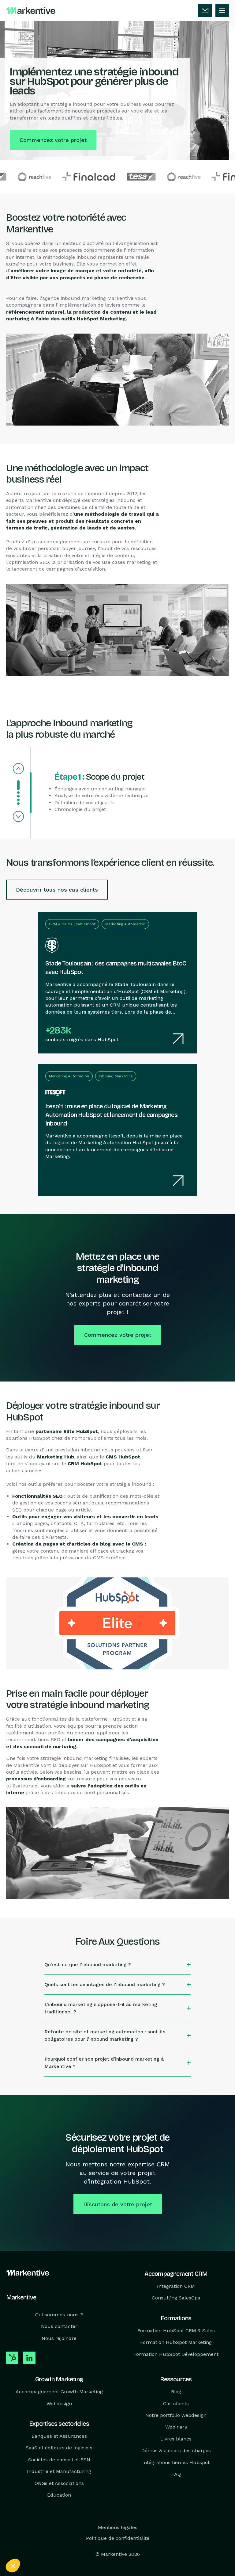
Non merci (27, 2545)
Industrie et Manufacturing (59, 2471)
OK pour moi (113, 2545)
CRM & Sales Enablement (72, 924)
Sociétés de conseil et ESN (59, 2460)
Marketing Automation (125, 924)
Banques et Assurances (59, 2436)
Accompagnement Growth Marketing (59, 2392)
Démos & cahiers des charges (176, 2450)
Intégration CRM (176, 2286)
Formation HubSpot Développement (176, 2354)
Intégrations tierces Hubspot (176, 2462)
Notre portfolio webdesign (176, 2415)
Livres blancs (176, 2439)
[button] (13, 2566)
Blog (176, 2392)
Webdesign (59, 2403)
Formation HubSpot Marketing (176, 2342)
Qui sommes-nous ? (59, 2315)
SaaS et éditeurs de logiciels (59, 2448)
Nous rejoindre (59, 2338)
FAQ (176, 2474)
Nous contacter (59, 2326)
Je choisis (70, 2545)
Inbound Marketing (116, 1076)
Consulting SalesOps (176, 2298)
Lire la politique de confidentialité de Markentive (52, 2525)
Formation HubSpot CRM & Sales (176, 2331)
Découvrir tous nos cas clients (57, 890)
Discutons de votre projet (118, 2204)
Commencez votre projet (53, 140)
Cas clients (176, 2403)
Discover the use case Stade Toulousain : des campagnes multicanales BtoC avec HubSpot (106, 918)
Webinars (176, 2427)
